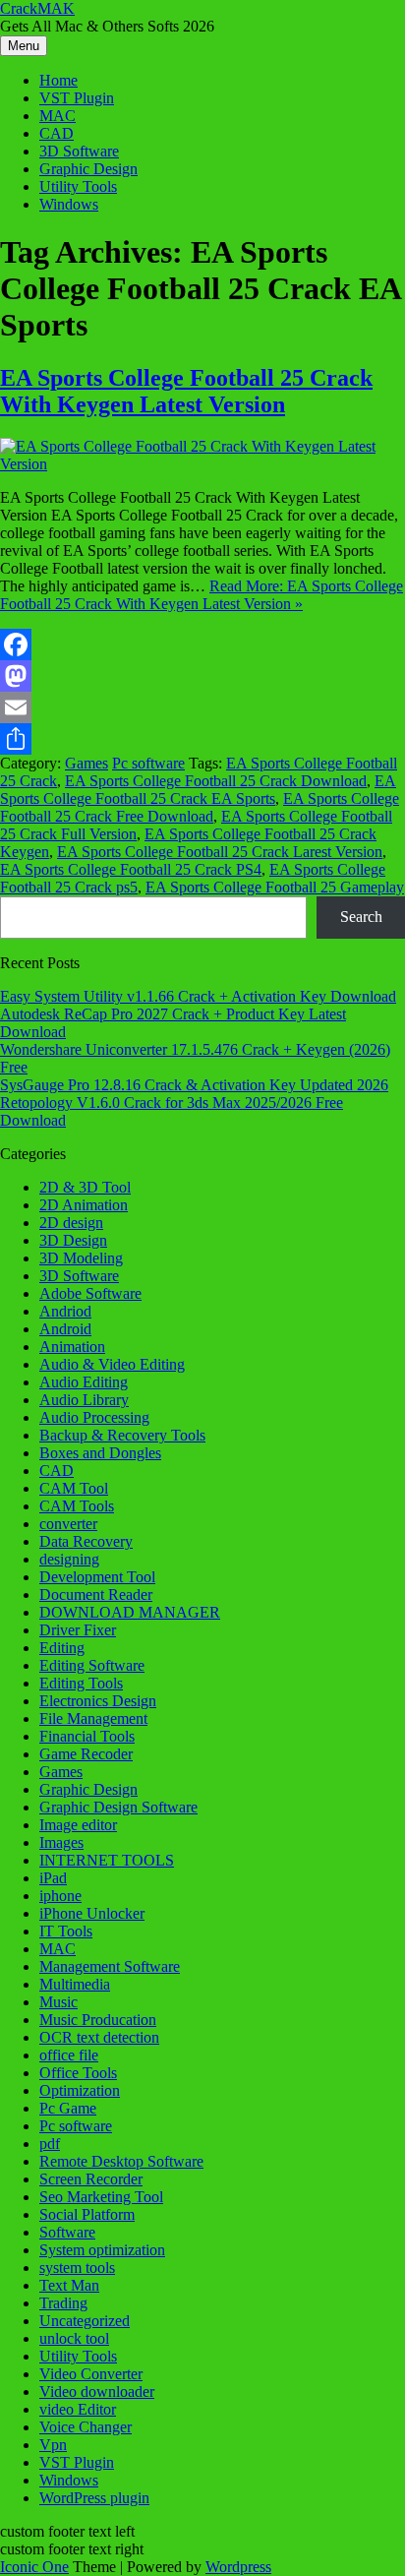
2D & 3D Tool (85, 1187)
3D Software (79, 151)
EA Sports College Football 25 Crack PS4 (131, 869)
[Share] (202, 739)
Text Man (69, 2285)
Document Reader (96, 1595)
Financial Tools (87, 1736)
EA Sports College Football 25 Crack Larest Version (220, 852)
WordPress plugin (94, 2498)
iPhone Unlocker (92, 1913)
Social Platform (87, 2214)
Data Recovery (86, 1541)
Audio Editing (84, 1382)
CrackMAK (37, 8)
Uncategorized (85, 2321)
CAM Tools (77, 1506)
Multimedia (75, 1984)
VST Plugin (77, 98)
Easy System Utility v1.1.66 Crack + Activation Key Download (198, 996)
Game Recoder (86, 1754)
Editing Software (92, 1665)
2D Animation (84, 1205)
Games (87, 763)
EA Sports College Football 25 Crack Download (216, 781)
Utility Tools (78, 186)
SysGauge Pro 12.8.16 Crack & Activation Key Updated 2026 (194, 1085)
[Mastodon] (202, 676)
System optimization (102, 2250)
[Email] (202, 707)
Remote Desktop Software (121, 2161)
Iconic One (34, 2567)
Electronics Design (98, 1701)
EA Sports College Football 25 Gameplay (275, 887)
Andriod (65, 1311)
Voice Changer (86, 2427)
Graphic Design (88, 169)
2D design (71, 1223)
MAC (58, 116)
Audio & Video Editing (112, 1364)
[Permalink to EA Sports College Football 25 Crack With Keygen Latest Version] (202, 464)
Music (58, 2002)
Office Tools (78, 2073)
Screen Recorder (91, 2179)
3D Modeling (81, 1258)
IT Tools (66, 1931)
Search (361, 917)
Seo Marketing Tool (101, 2197)
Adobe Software (90, 1293)
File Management (93, 1718)
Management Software (110, 1966)
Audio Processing (94, 1417)
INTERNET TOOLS (107, 1860)
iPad (53, 1878)
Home (58, 80)
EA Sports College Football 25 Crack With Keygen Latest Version (186, 391)
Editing (62, 1648)
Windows (69, 204)
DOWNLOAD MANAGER (130, 1612)
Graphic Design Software (118, 1807)
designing (69, 1559)
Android (65, 1329)
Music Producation (98, 2020)
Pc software (148, 763)
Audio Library (84, 1400)
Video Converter (91, 2374)
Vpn (53, 2445)
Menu (24, 46)
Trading (63, 2303)
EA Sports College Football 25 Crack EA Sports (198, 790)
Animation (72, 1347)
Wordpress (238, 2567)
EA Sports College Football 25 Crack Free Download (200, 807)
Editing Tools (81, 1683)
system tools (77, 2268)
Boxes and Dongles (100, 1453)
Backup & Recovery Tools (122, 1435)
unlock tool (74, 2338)
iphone (60, 1896)
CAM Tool (74, 1488)
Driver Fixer (78, 1630)
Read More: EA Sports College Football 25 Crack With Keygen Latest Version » (202, 595)
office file (69, 2055)
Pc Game (68, 2108)
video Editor (78, 2409)
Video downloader (97, 2392)
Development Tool (97, 1577)
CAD (57, 133)
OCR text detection (99, 2037)
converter (68, 1524)
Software (67, 2232)
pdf (50, 2144)
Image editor (78, 1825)
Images (61, 1842)
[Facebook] (202, 644)
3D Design (73, 1240)
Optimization (80, 2090)
